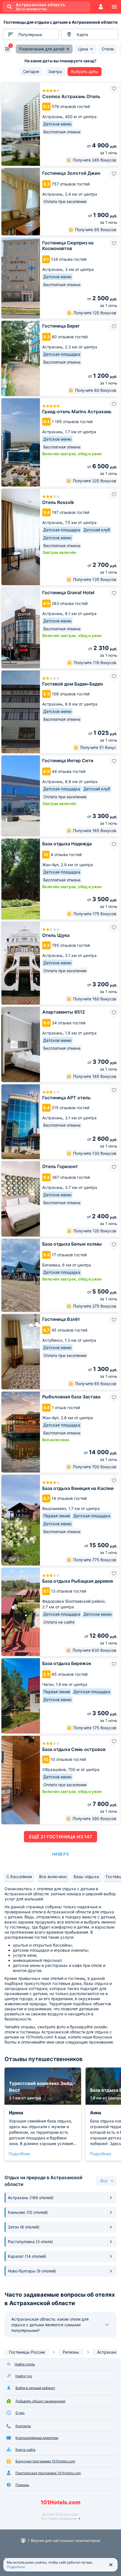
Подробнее (19, 2154)
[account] (101, 7)
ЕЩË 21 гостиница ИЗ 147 (60, 1837)
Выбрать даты (85, 71)
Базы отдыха (87, 1877)
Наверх (60, 1854)
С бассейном (19, 1877)
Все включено (53, 1877)
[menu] (114, 7)
